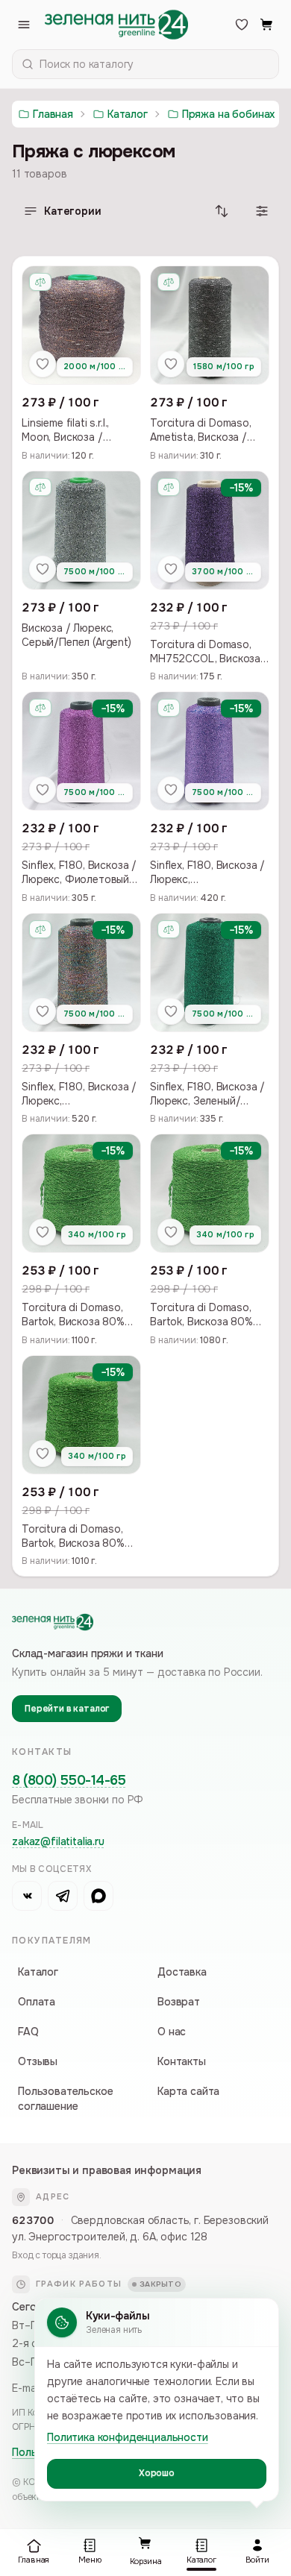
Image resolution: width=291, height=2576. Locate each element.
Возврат (179, 2002)
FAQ (28, 2032)
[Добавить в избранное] (43, 364)
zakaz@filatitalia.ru (58, 1841)
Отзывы (38, 2061)
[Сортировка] (222, 211)
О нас (172, 2032)
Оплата (37, 2002)
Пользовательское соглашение (65, 2099)
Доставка (182, 1972)
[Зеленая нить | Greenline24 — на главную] (116, 25)
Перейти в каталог (67, 1709)
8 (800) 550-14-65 (69, 1780)
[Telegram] (63, 1896)
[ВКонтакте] (27, 1896)
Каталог (38, 1972)
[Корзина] (267, 25)
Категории (73, 211)
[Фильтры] (262, 211)
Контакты (182, 2061)
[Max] (98, 1896)
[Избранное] (242, 25)
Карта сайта (188, 2091)
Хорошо (157, 2473)
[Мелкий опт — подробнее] (40, 282)
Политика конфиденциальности (128, 2437)
